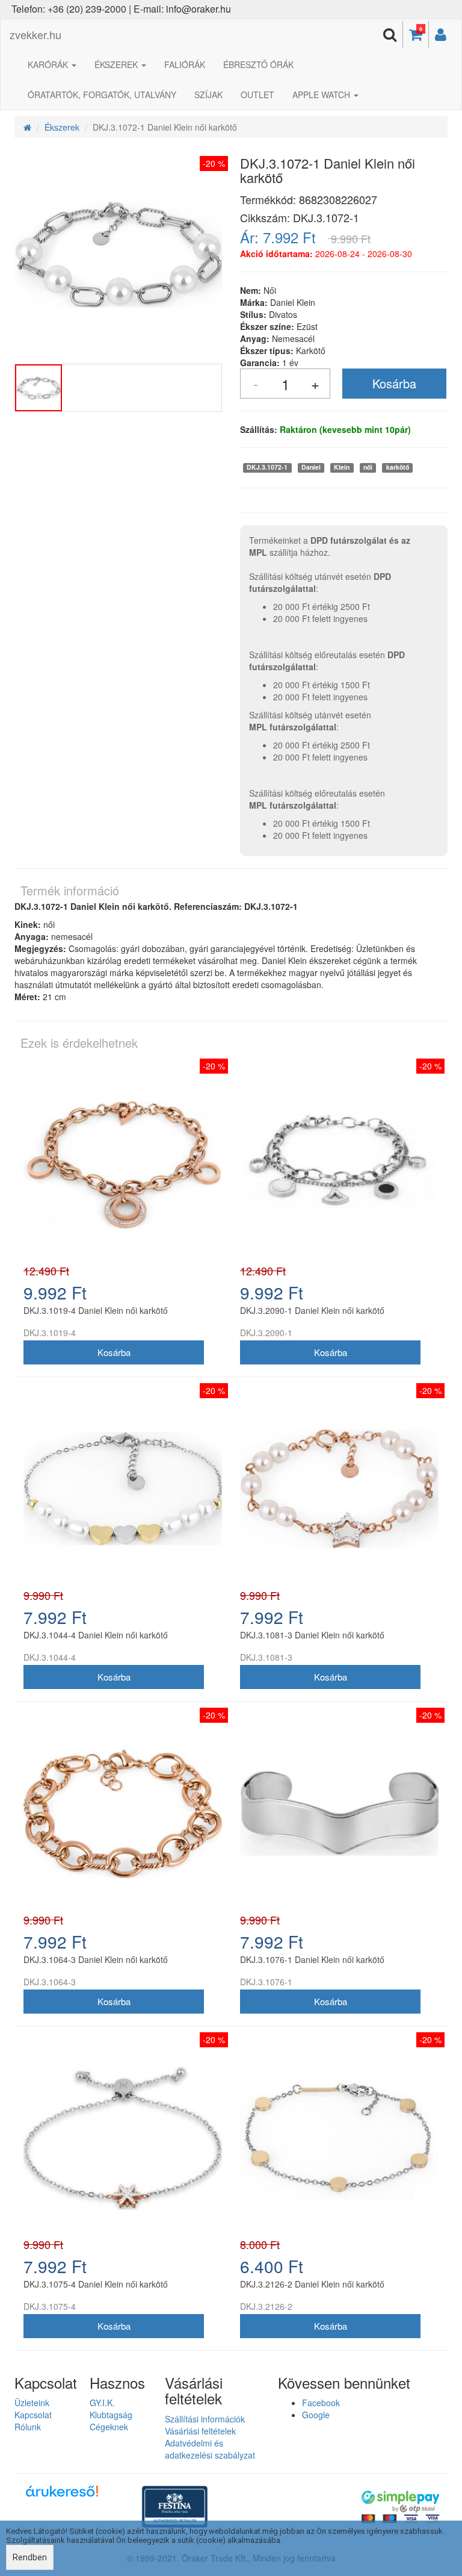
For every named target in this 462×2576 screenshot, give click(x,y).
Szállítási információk (205, 2419)
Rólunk (28, 2427)
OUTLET (257, 95)
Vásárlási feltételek (200, 2431)
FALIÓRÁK (185, 64)
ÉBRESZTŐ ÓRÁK (258, 64)
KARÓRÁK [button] (49, 64)
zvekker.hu (35, 34)
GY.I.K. (102, 2403)
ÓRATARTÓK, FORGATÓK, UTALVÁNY (102, 95)
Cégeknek (109, 2427)
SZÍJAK (208, 95)
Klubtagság (111, 2415)
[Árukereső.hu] (62, 2496)
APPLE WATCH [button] (322, 95)
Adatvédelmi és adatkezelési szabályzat (210, 2449)
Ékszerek (62, 127)
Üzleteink (32, 2403)
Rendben (30, 2557)
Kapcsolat (33, 2415)
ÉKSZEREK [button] (117, 64)
